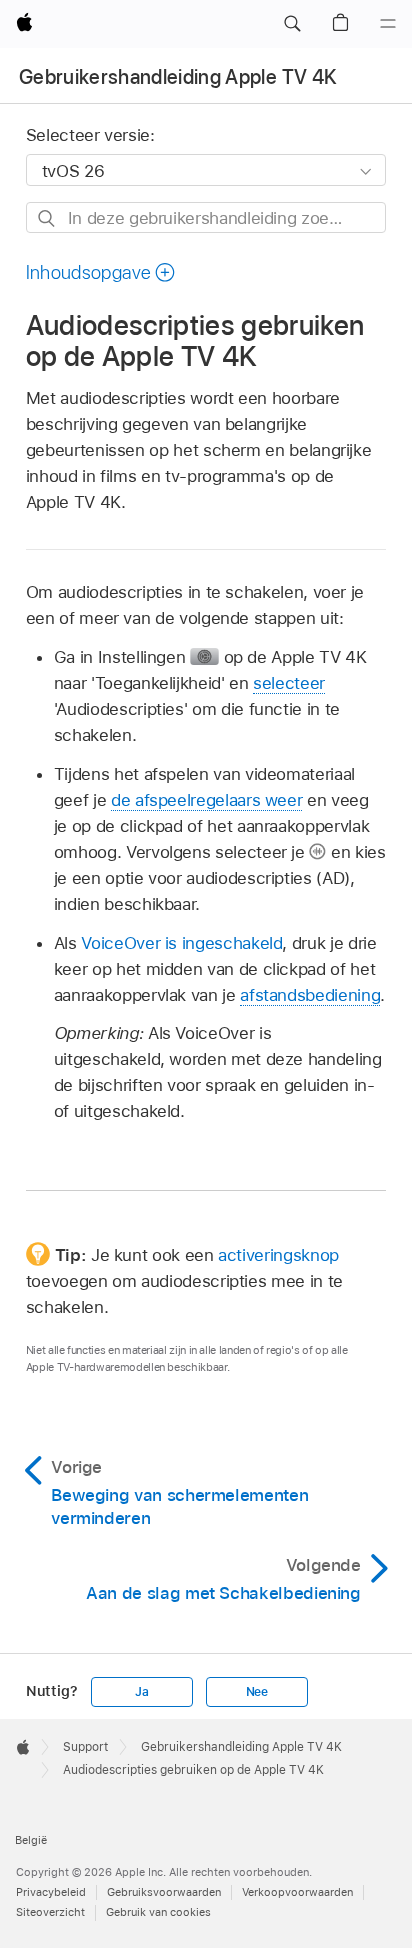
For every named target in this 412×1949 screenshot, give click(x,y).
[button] (292, 24)
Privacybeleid (51, 1892)
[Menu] (388, 24)
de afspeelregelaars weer (206, 800)
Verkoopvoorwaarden (297, 1892)
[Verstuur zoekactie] (47, 218)
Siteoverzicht (50, 1912)
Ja (142, 1692)
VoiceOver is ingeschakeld (181, 943)
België (31, 1840)
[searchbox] (206, 217)
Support (85, 1747)
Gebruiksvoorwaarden (164, 1892)
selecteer (289, 683)
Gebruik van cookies (158, 1912)
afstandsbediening (310, 995)
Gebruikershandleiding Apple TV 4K (178, 77)
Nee (257, 1692)
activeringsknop (278, 1255)
